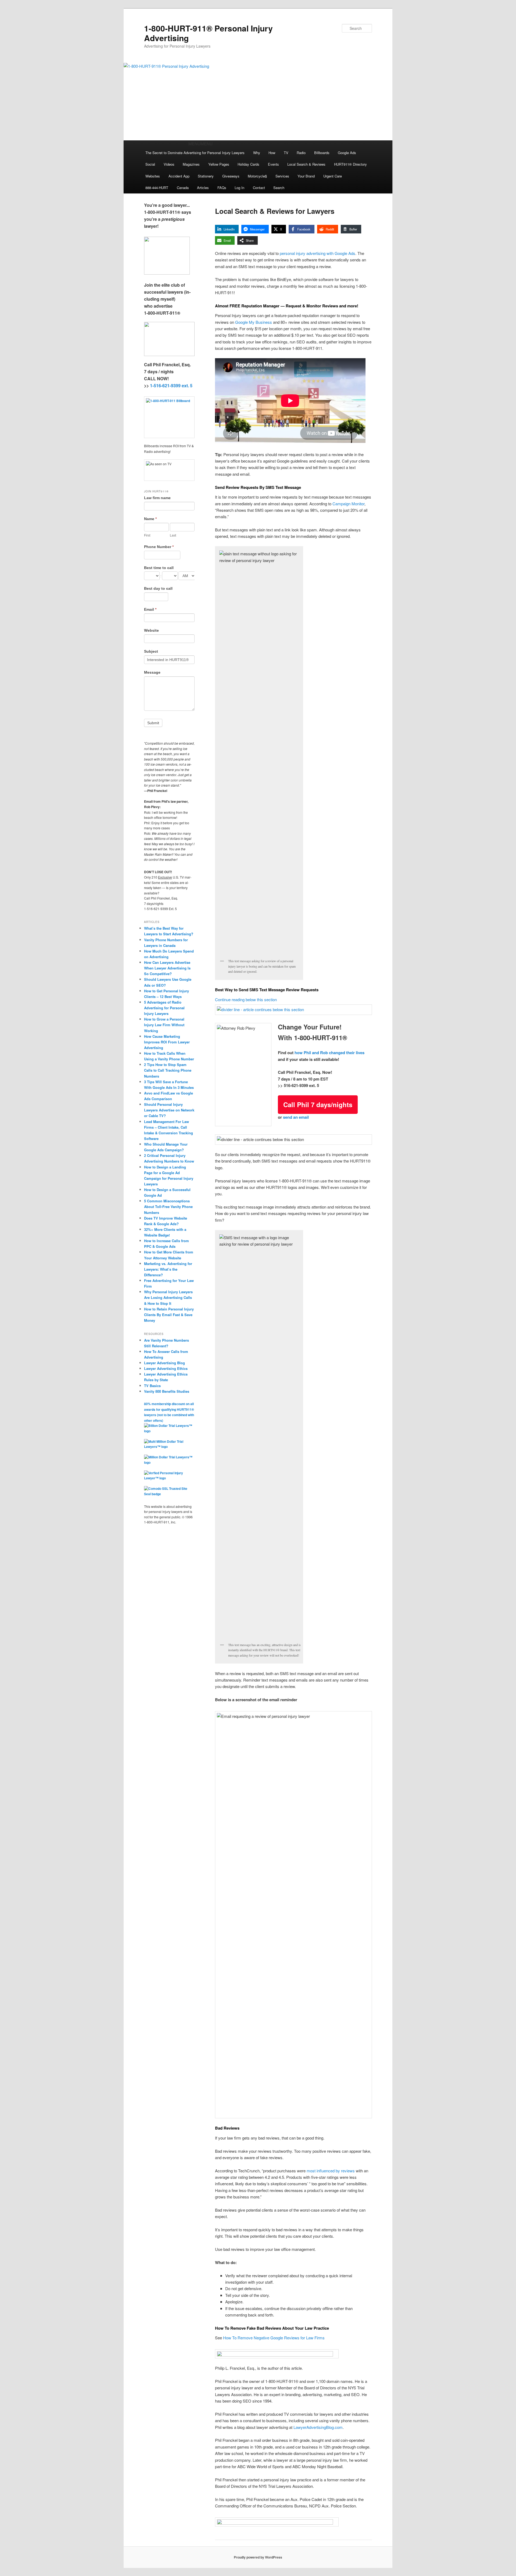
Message (152, 672)
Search (279, 188)
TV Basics (152, 1386)
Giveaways (231, 176)
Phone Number (159, 547)
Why (257, 153)
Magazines (191, 164)
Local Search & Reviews (306, 164)
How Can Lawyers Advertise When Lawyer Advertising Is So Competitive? (167, 968)
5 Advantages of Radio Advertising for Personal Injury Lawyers (164, 1008)
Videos (169, 164)
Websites (153, 176)
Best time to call (159, 568)
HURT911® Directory (350, 164)
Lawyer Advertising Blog (164, 1363)
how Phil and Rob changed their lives (329, 1053)
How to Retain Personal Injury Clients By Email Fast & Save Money (169, 1315)
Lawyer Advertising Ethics (166, 1368)
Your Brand (306, 176)
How (272, 153)
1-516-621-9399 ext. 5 (171, 385)
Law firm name (157, 498)
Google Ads (347, 153)
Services (282, 176)
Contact (259, 188)
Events (273, 164)
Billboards (322, 153)
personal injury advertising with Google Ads (318, 253)
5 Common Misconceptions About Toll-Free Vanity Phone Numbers (168, 1207)
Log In (239, 188)
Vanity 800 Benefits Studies (167, 1391)
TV (286, 153)
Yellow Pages (219, 164)
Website (151, 630)
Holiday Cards (248, 164)
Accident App (179, 176)
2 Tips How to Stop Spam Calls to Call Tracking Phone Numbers (168, 1070)
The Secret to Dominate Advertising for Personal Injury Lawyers (195, 153)
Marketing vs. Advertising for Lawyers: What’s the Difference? (168, 1269)
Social (150, 164)
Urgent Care (333, 176)
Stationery (206, 176)
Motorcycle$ (257, 176)
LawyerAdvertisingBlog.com (318, 2427)
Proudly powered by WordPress (258, 2557)
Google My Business (254, 322)
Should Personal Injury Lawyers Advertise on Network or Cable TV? (169, 1110)
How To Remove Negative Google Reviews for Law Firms (274, 2338)
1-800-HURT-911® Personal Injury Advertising (208, 33)
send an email (296, 1117)
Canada (183, 188)
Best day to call (158, 588)
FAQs (222, 188)
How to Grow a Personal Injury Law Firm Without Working (164, 1025)
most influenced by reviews (331, 2171)
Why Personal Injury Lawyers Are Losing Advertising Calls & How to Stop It (168, 1297)
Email (150, 609)
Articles (203, 188)
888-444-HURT (157, 188)
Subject (151, 651)
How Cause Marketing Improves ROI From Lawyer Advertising (167, 1042)
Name (150, 519)
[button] (200, 143)
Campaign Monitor (348, 504)
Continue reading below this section (246, 999)
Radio (301, 153)
